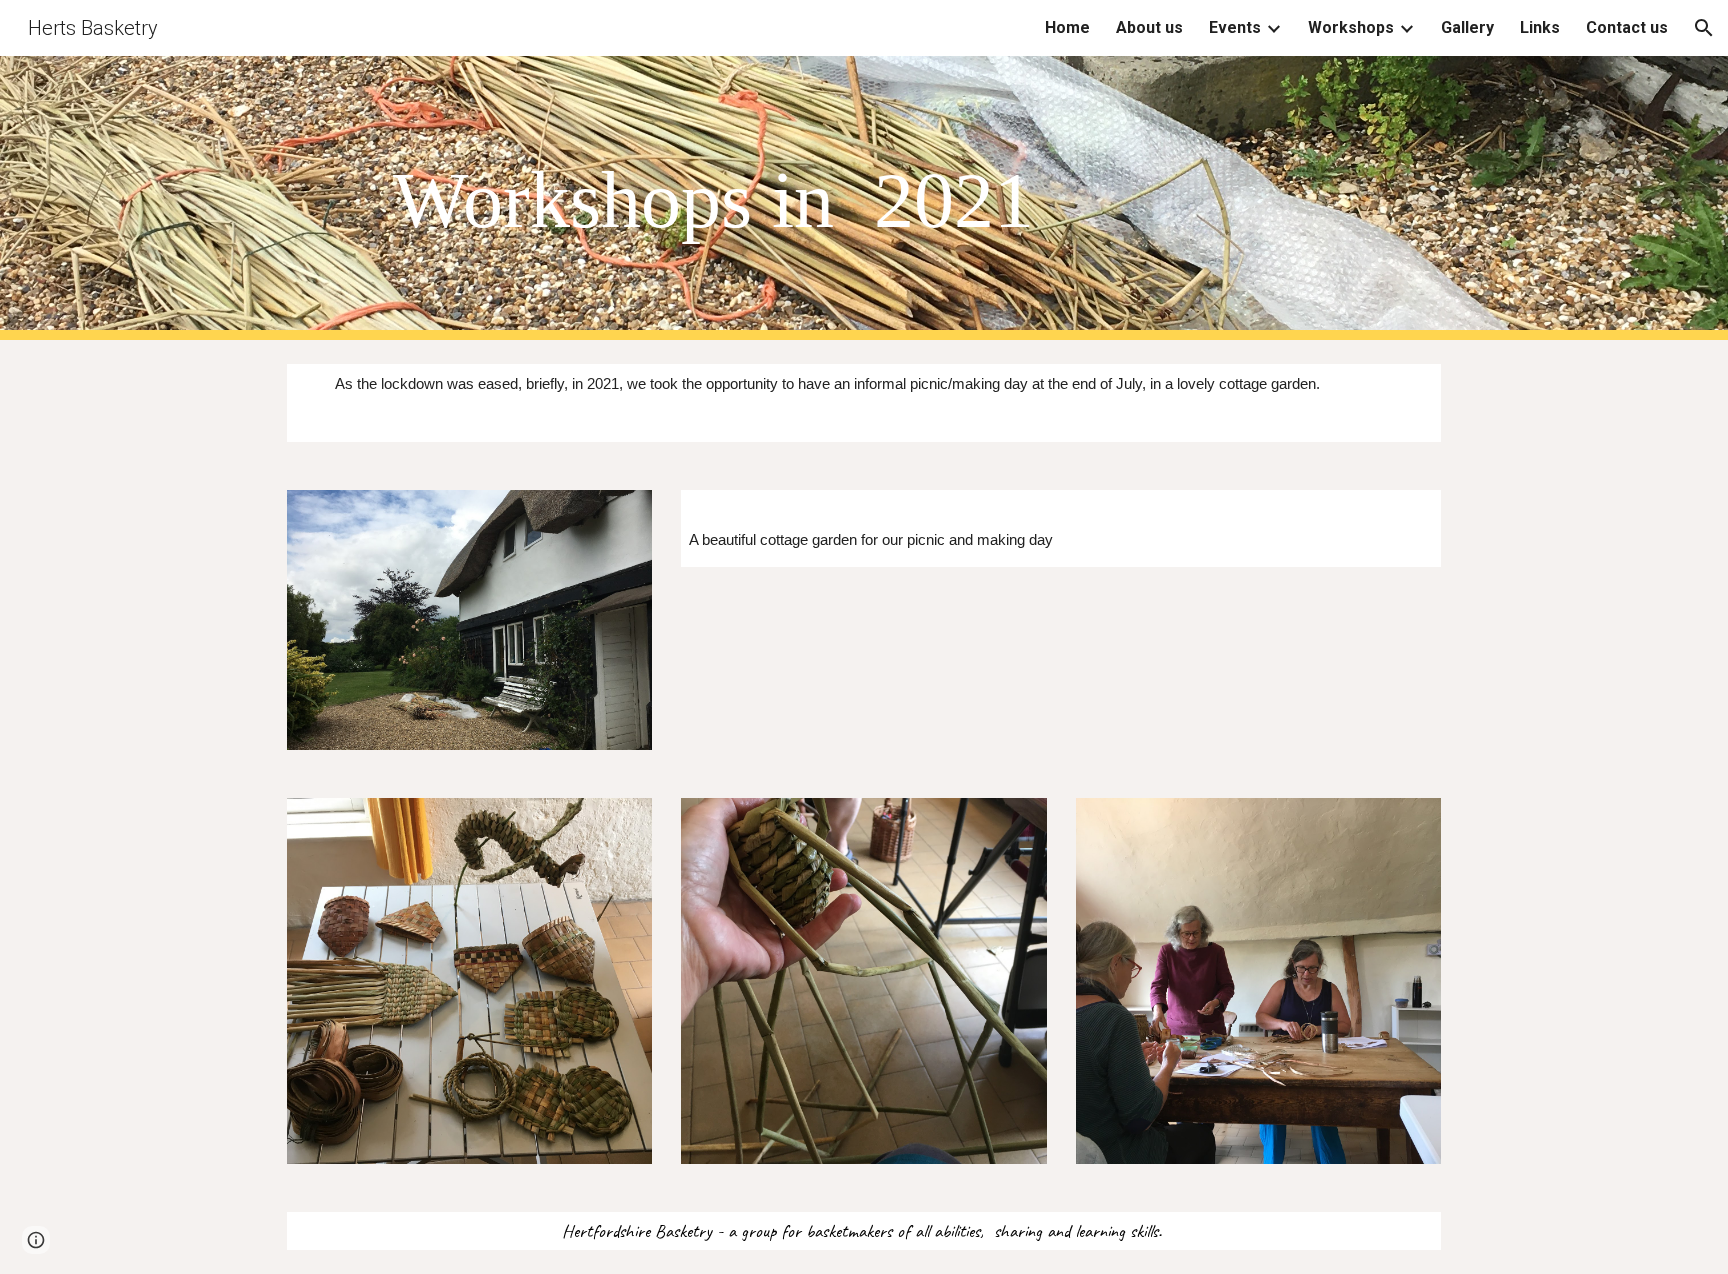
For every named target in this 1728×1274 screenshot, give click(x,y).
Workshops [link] (1351, 27)
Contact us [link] (1627, 27)
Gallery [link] (1467, 27)
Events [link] (1235, 27)
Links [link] (1540, 27)
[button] (1704, 28)
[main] (913, 198)
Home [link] (1067, 27)
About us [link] (1149, 27)
